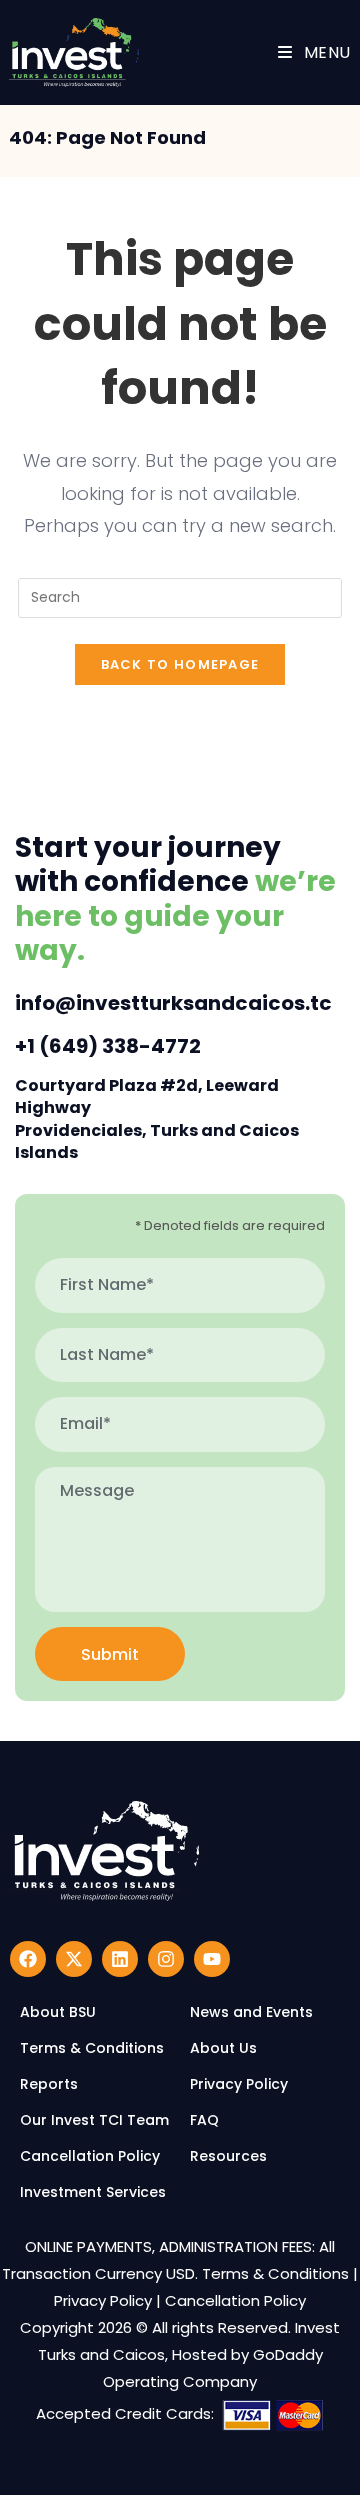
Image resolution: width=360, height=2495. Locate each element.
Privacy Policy (103, 2300)
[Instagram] (166, 1959)
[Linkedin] (120, 1959)
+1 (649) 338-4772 (108, 1046)
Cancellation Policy (235, 2300)
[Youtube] (212, 1959)
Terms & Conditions (275, 2273)
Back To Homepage (180, 664)
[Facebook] (28, 1959)
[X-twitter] (74, 1959)
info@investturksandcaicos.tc (173, 1003)
